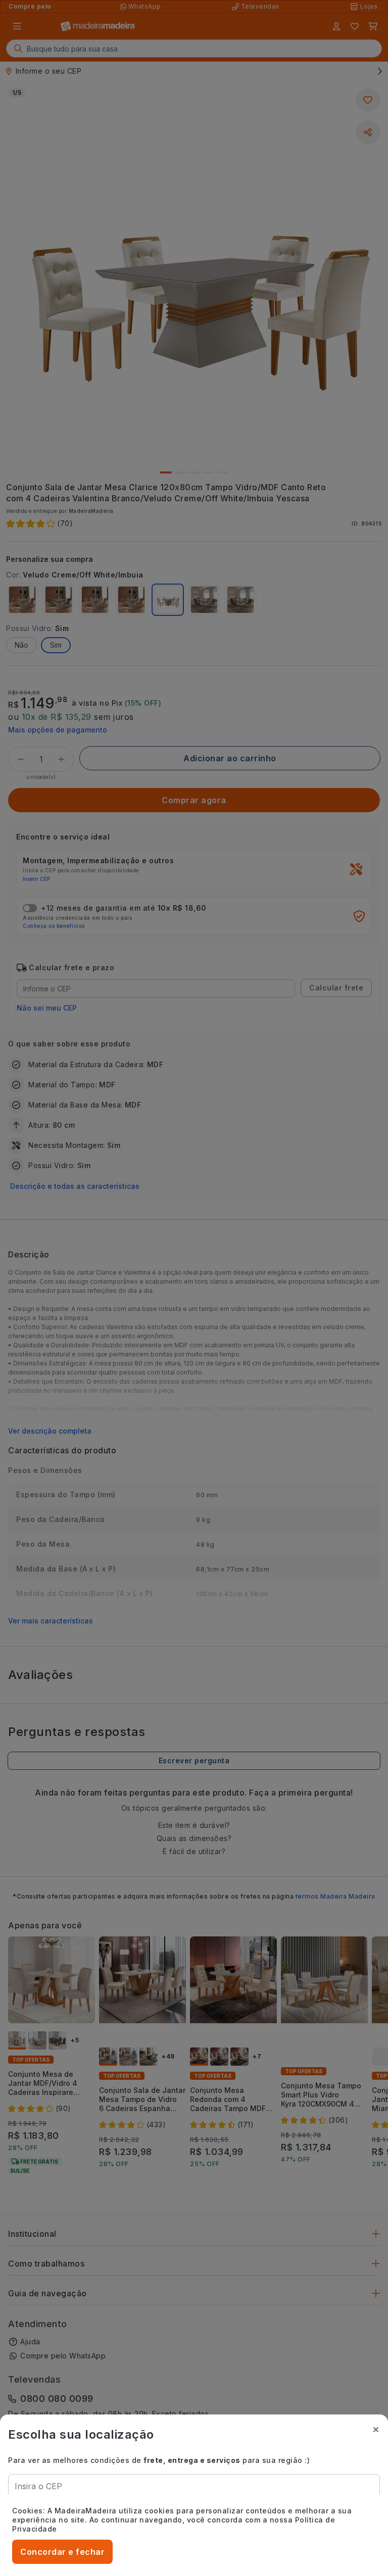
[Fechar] (376, 2430)
